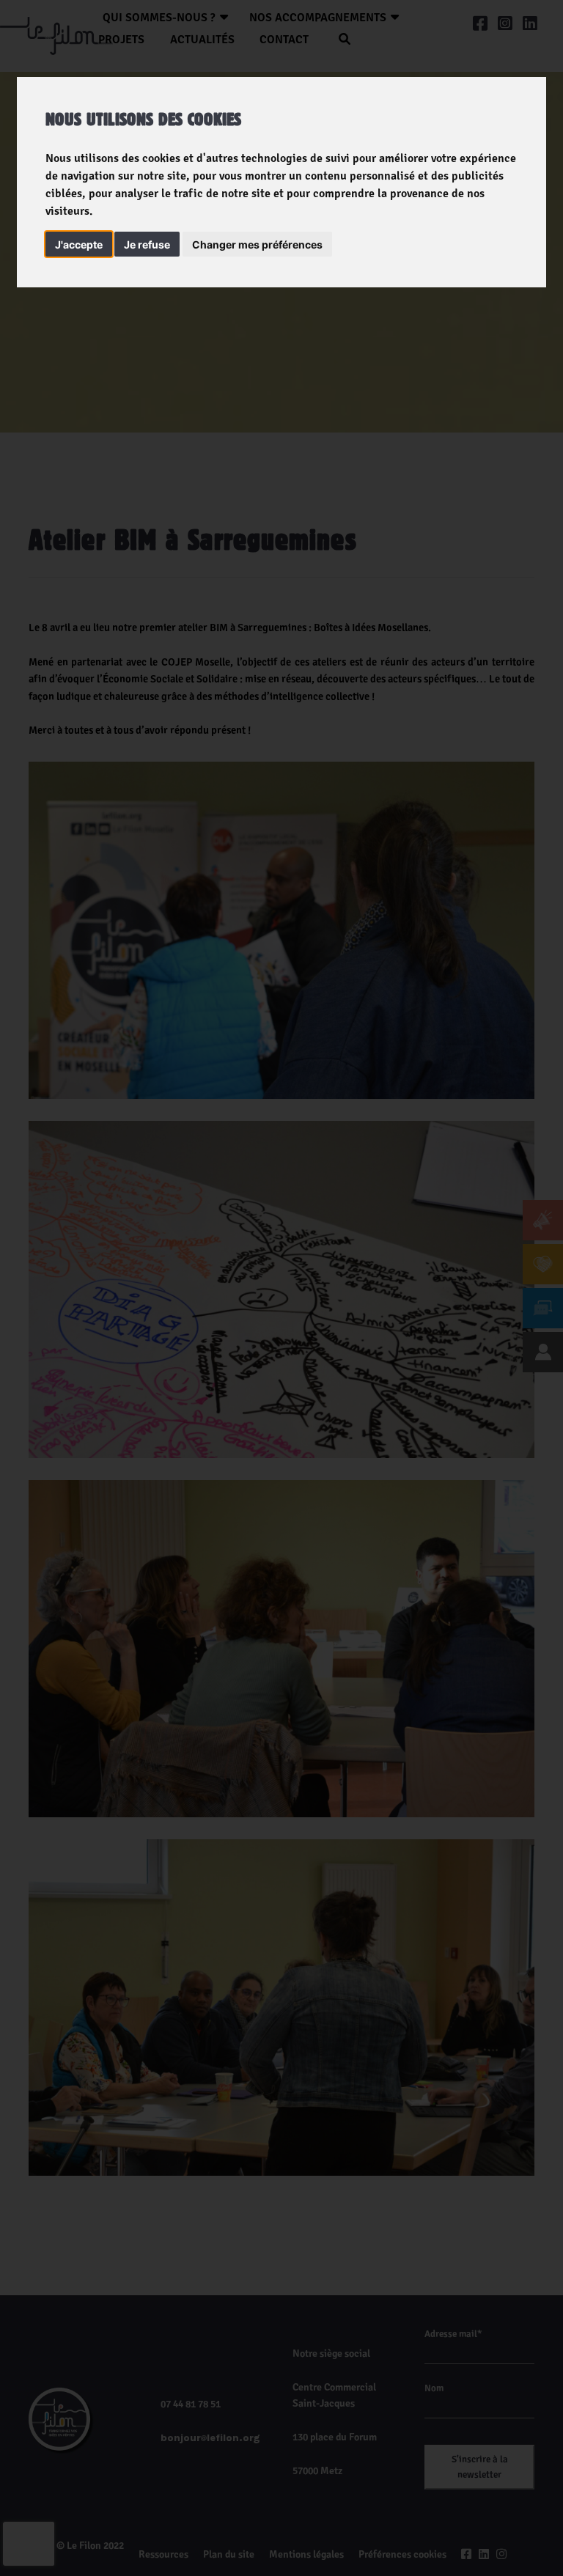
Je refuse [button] (147, 244)
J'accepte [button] (79, 244)
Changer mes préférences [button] (257, 244)
